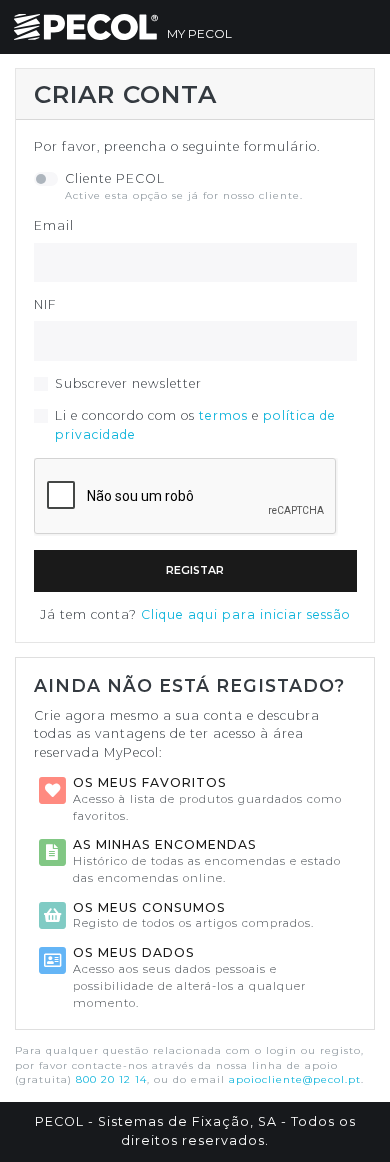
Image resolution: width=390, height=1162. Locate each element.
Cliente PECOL (115, 178)
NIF (45, 304)
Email (54, 225)
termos (223, 415)
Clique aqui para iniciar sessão (246, 614)
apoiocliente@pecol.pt (295, 1079)
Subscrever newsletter (128, 383)
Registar (195, 570)
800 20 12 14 (111, 1079)
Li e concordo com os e (195, 424)
